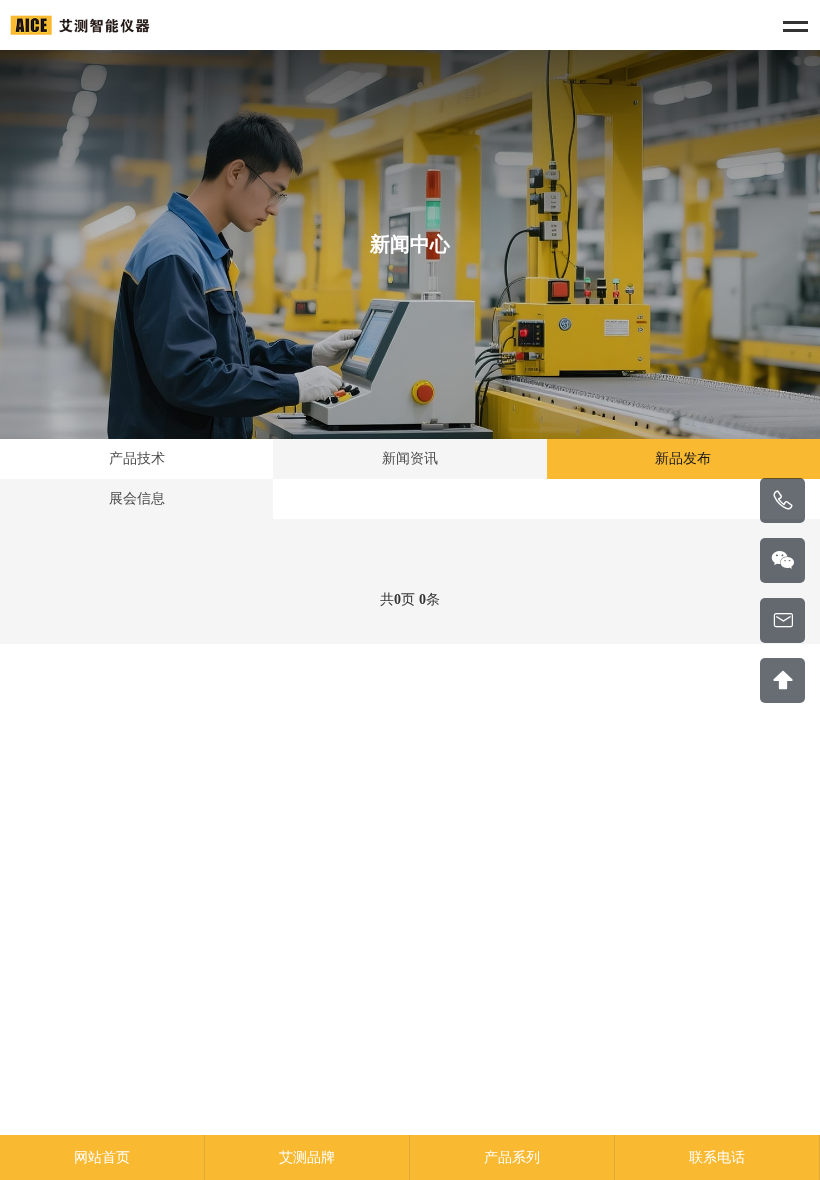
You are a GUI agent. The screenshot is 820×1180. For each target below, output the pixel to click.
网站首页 (102, 1157)
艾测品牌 (307, 1157)
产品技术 (137, 458)
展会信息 (137, 498)
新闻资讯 (410, 458)
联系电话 (717, 1157)
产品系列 (512, 1157)
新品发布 (683, 458)
